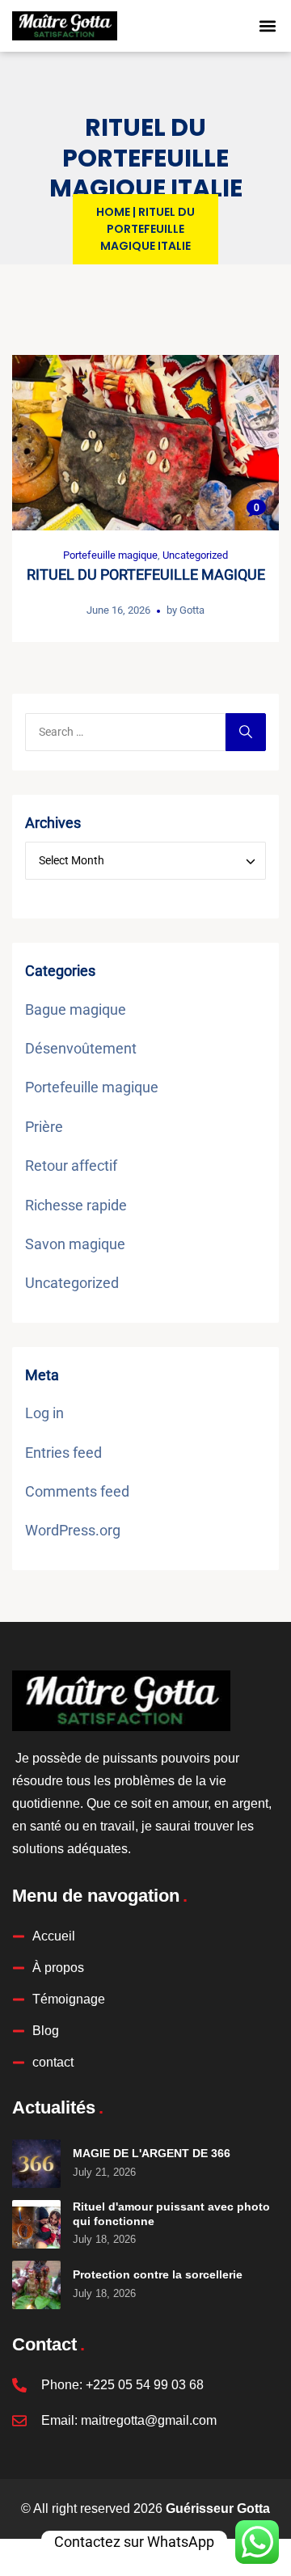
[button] (268, 26)
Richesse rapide (76, 1205)
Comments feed (77, 1491)
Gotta (192, 610)
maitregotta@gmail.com (149, 2420)
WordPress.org (73, 1530)
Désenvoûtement (81, 1048)
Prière (44, 1127)
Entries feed (63, 1453)
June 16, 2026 (118, 610)
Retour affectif (71, 1166)
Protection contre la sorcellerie (158, 2274)
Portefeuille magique (110, 555)
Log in (44, 1413)
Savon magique (75, 1244)
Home (113, 212)
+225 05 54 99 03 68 (145, 2385)
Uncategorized (195, 555)
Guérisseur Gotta (218, 2508)
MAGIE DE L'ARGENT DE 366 (152, 2153)
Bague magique (76, 1009)
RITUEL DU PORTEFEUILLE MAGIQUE (146, 574)
